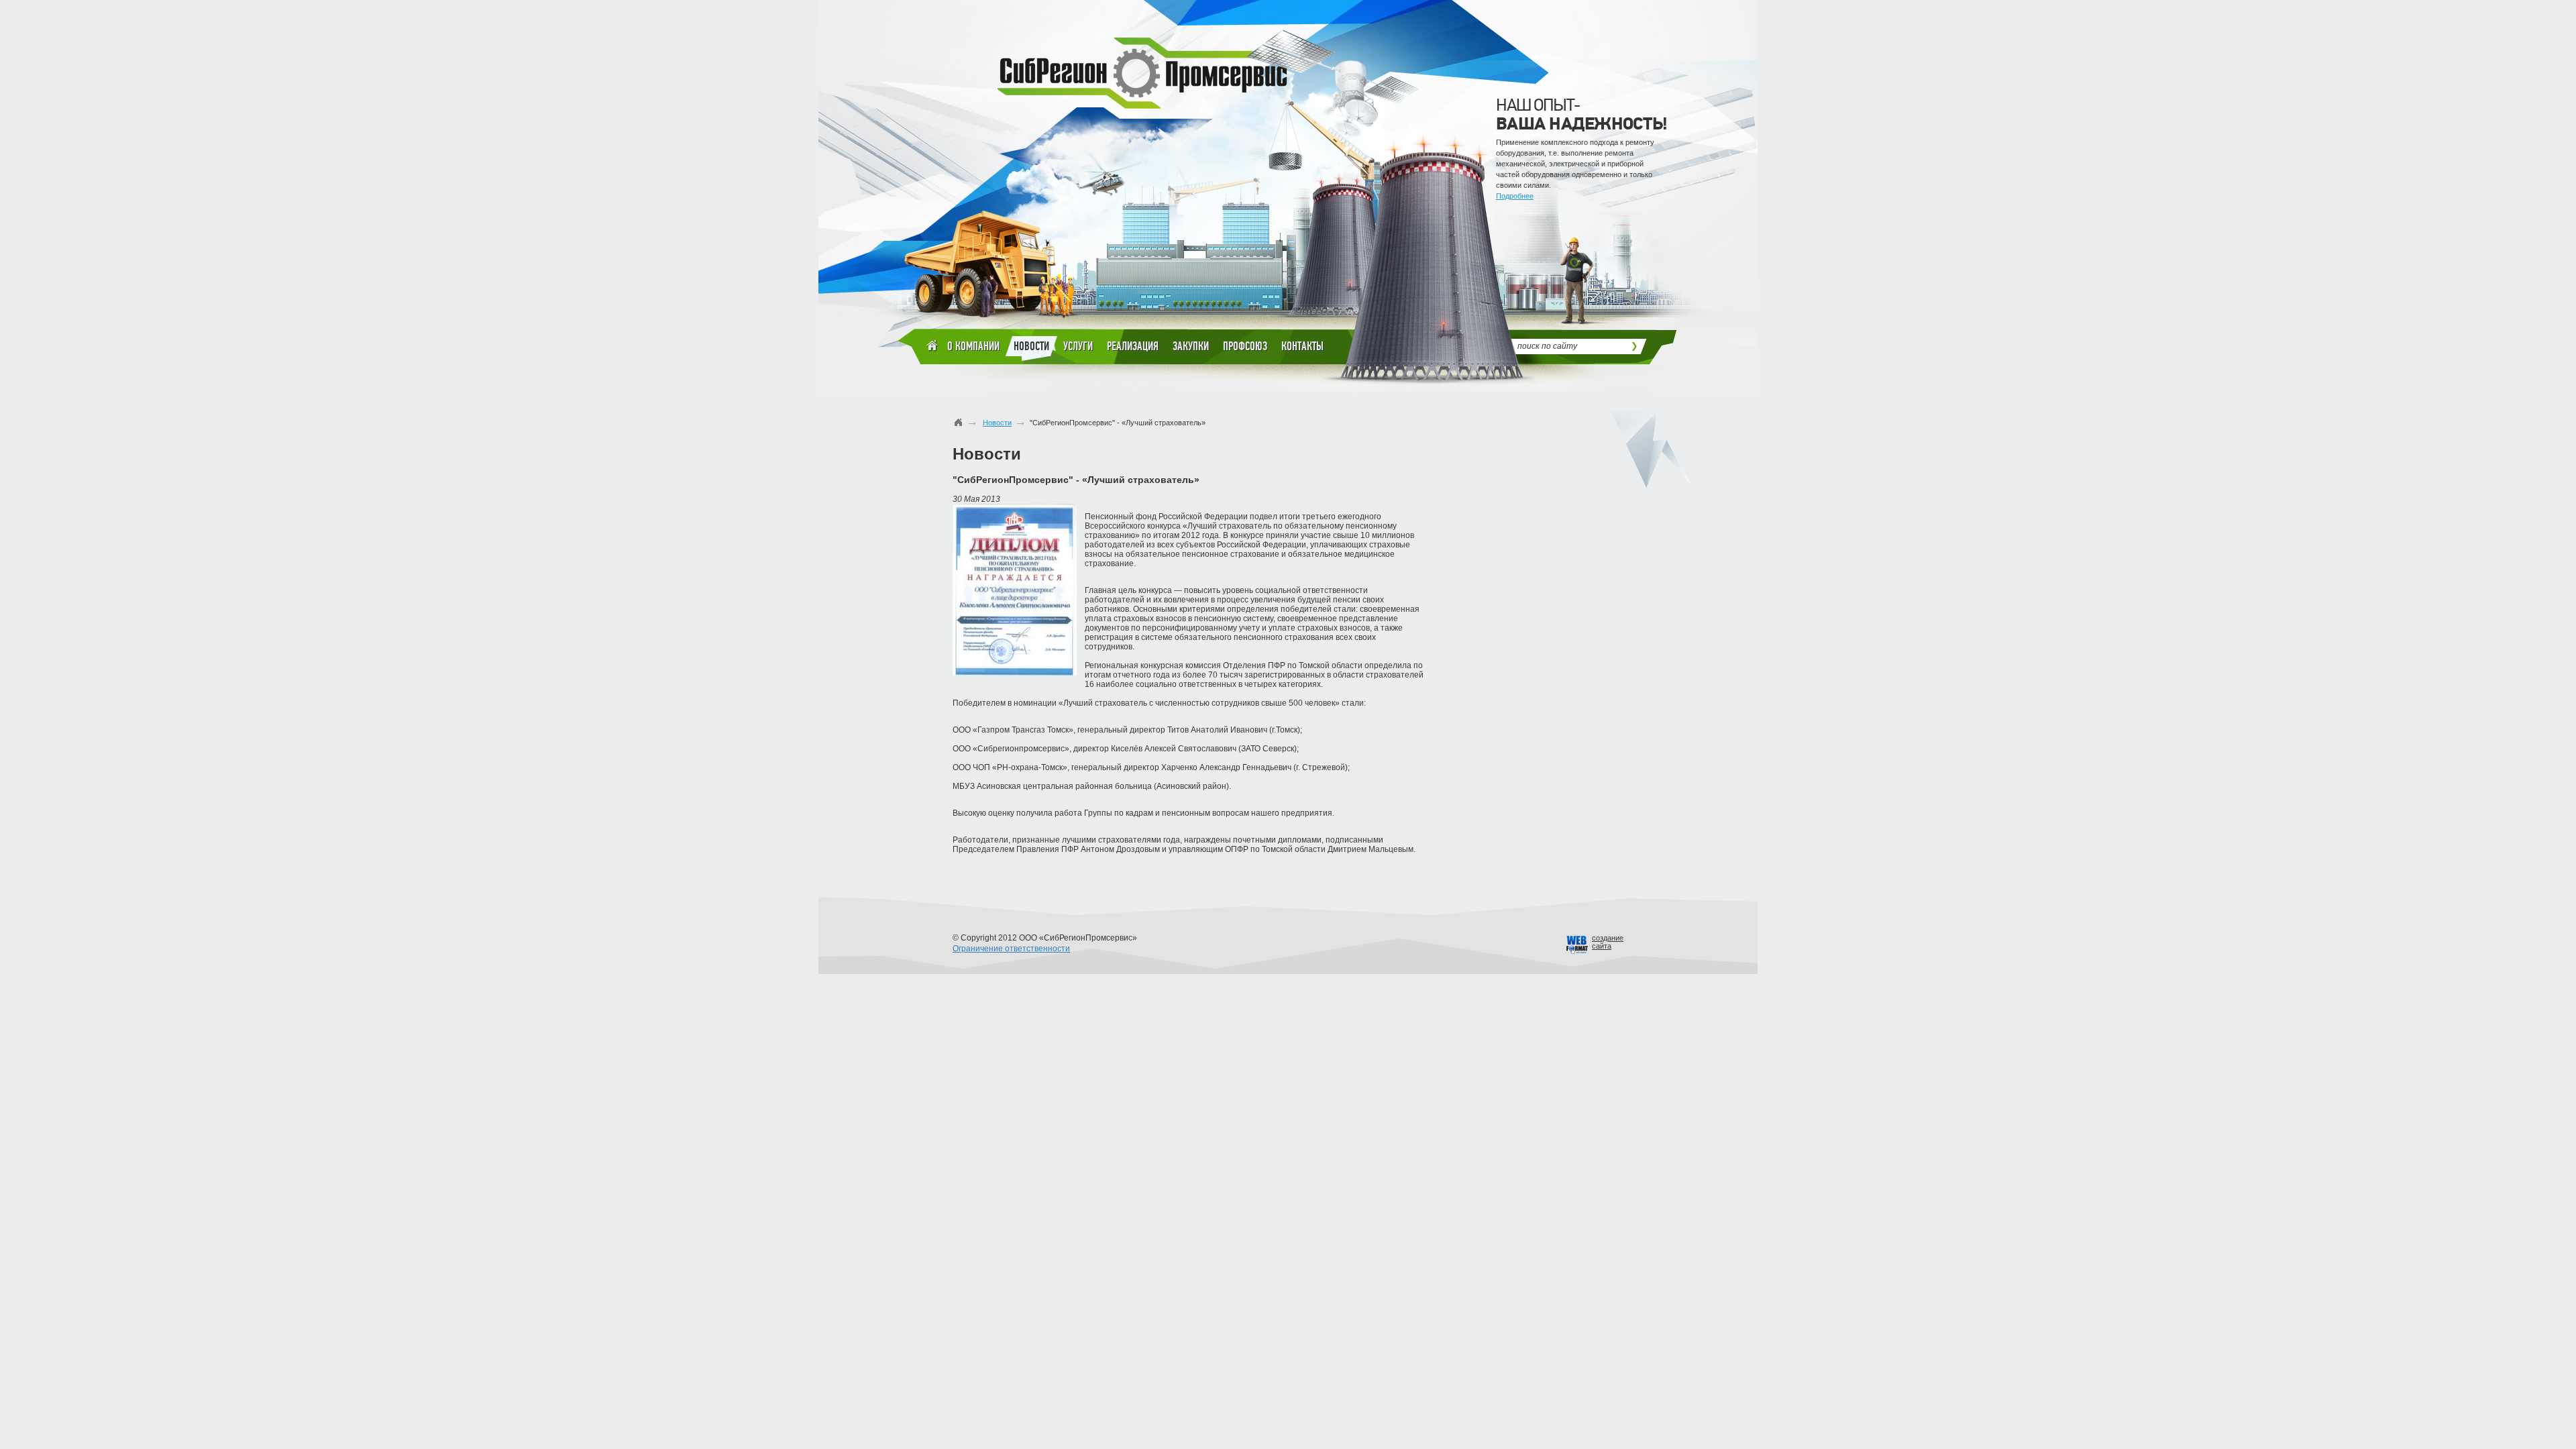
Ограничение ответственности (1011, 949)
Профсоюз (1245, 346)
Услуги (1078, 346)
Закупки (1191, 346)
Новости (1031, 346)
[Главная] (959, 422)
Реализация (1133, 346)
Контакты (1302, 346)
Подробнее (1515, 196)
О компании (973, 346)
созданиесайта (1608, 942)
